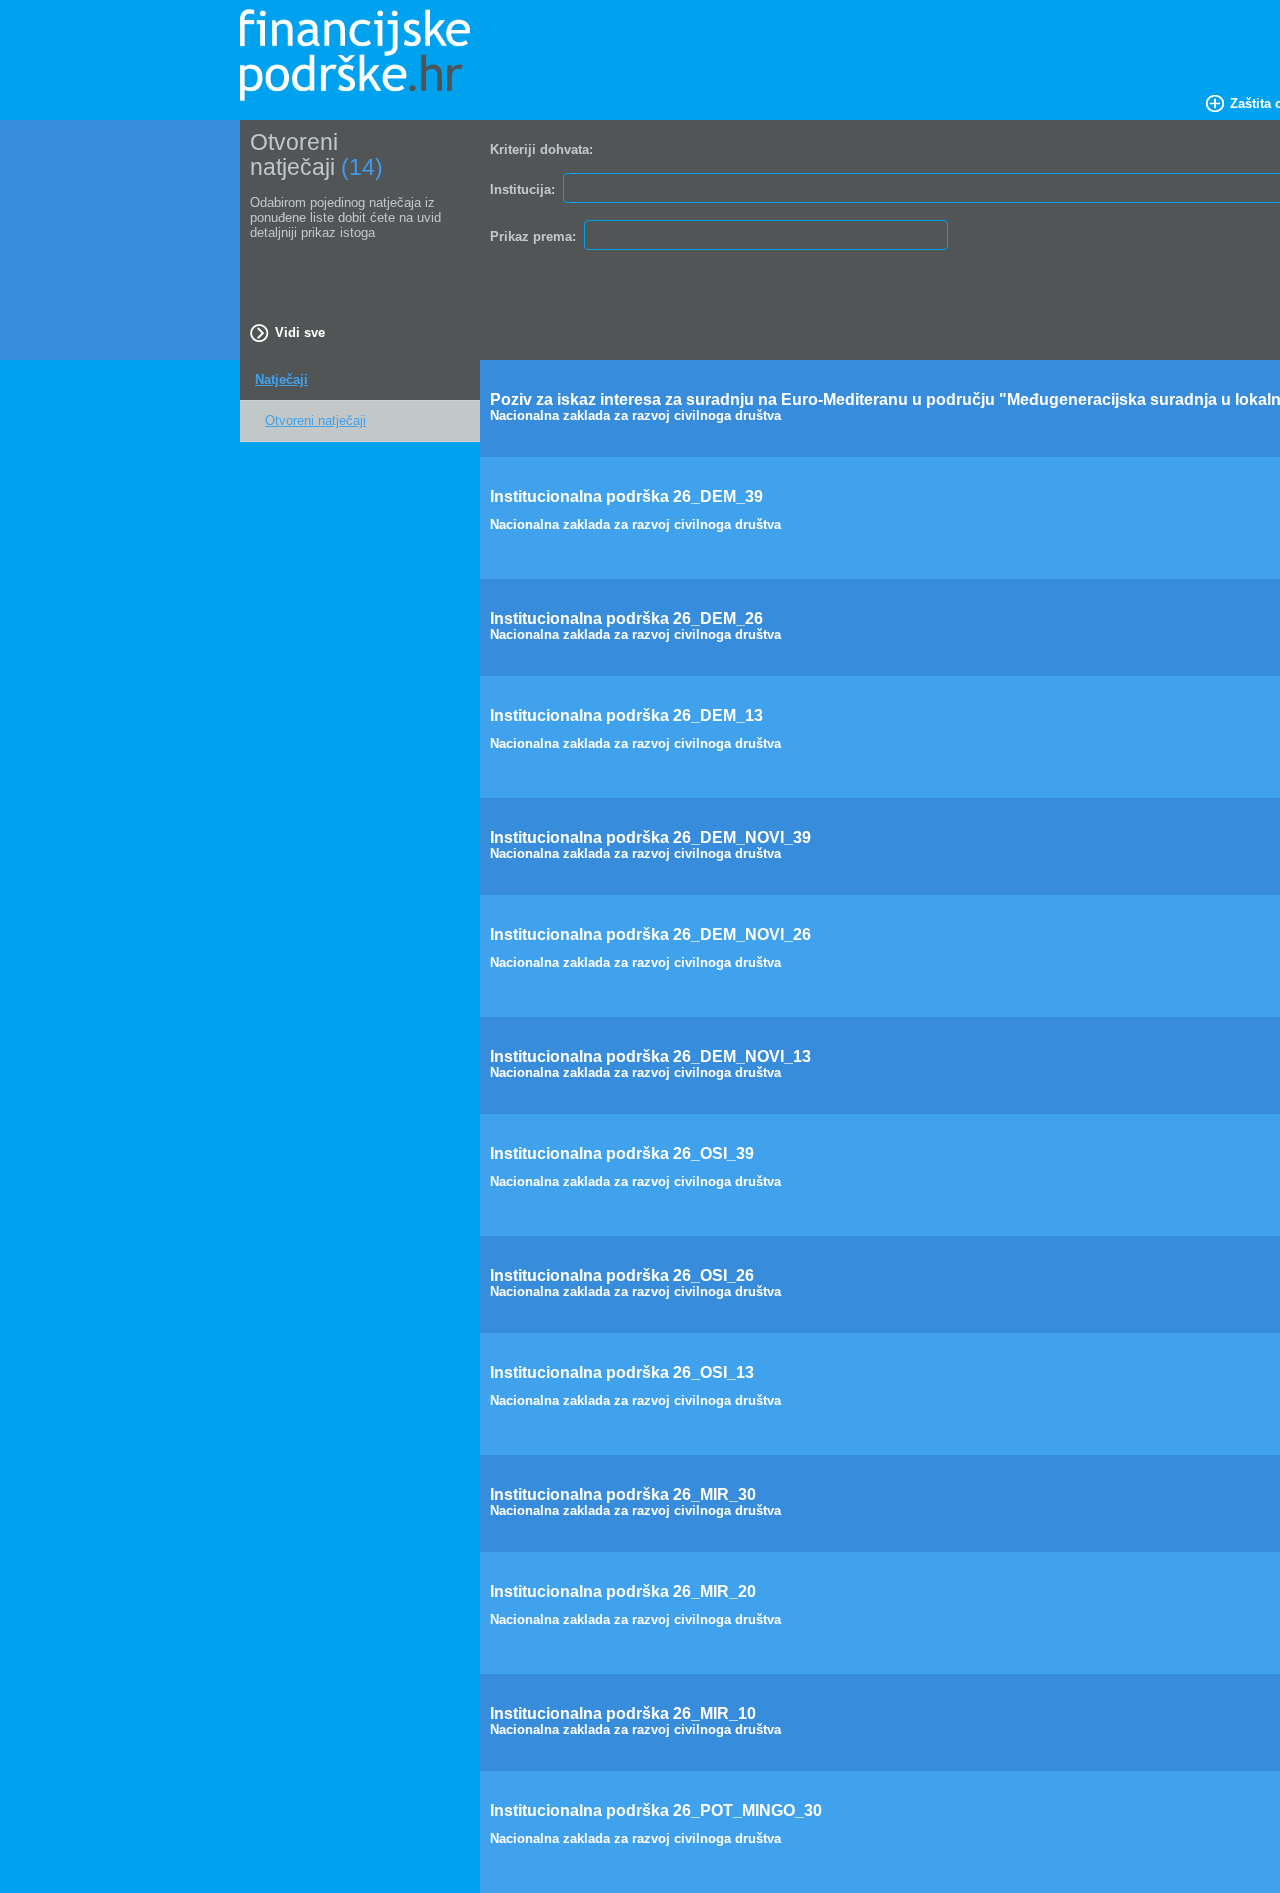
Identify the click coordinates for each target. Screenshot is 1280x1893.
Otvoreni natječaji (315, 420)
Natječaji (281, 379)
